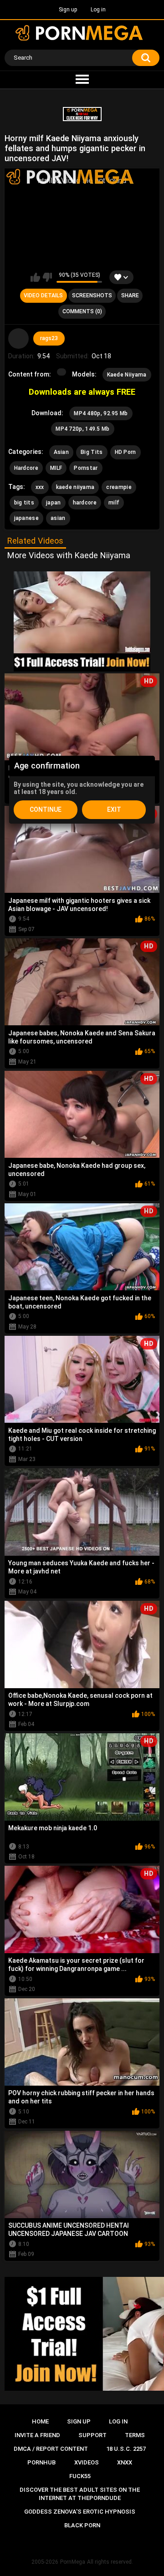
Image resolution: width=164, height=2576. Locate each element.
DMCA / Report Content (51, 2449)
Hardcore (26, 468)
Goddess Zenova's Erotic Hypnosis (80, 2512)
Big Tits (92, 452)
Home (40, 2421)
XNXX (125, 2462)
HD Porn (126, 452)
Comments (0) (82, 311)
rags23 (49, 338)
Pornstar (86, 468)
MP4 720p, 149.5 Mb (82, 429)
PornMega (73, 2562)
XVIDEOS (87, 2462)
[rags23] (19, 339)
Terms (135, 2435)
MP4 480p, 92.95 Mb (101, 413)
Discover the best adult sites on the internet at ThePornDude (80, 2494)
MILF (56, 468)
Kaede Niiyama (127, 375)
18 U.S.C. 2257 (126, 2449)
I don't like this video (47, 277)
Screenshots (92, 295)
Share (130, 295)
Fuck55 (80, 2476)
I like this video (35, 277)
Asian (61, 452)
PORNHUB (41, 2462)
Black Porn (82, 2525)
